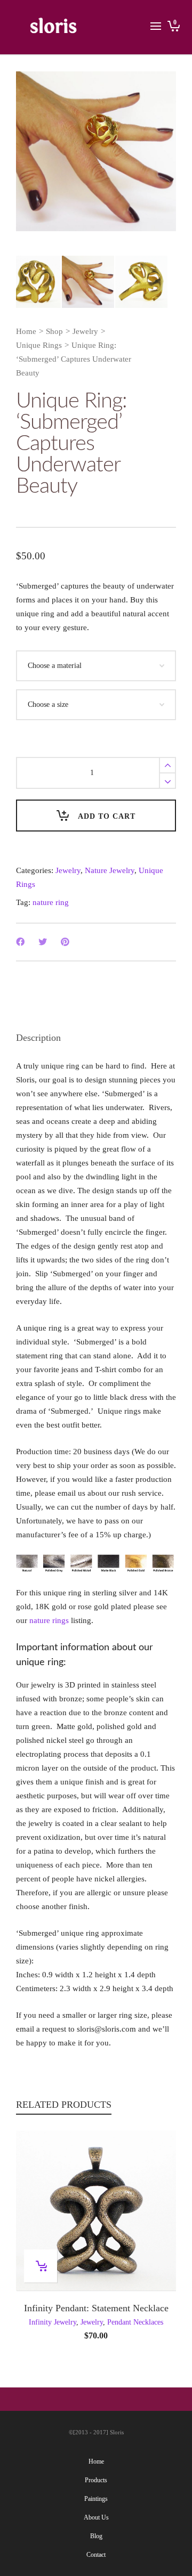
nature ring (51, 902)
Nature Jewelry (110, 870)
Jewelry (85, 331)
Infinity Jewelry (53, 2322)
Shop (54, 331)
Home (26, 331)
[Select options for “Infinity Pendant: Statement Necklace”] (41, 2266)
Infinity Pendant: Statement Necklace (96, 2308)
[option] (96, 151)
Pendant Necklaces (135, 2322)
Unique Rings (39, 345)
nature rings (49, 1620)
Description (38, 1038)
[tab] (38, 1038)
